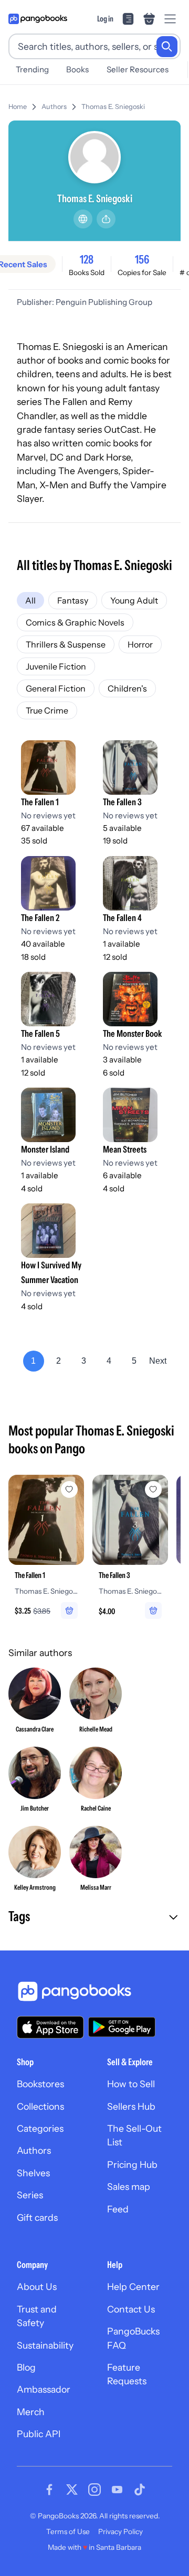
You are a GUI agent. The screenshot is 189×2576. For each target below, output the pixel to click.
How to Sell (131, 2084)
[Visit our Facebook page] (49, 2490)
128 (87, 259)
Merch (31, 2412)
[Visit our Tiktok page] (140, 2490)
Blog (26, 2367)
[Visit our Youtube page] (117, 2490)
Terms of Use (68, 2531)
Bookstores (40, 2084)
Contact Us (131, 2309)
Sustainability (45, 2345)
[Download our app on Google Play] (122, 2027)
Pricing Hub (132, 2164)
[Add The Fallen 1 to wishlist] (69, 1489)
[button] (94, 1917)
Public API (39, 2434)
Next (158, 1361)
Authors (54, 107)
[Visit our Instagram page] (94, 2490)
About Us (37, 2287)
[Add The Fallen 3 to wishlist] (153, 1489)
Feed (118, 2209)
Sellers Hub (131, 2106)
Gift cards (37, 2217)
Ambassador (44, 2389)
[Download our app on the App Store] (50, 2027)
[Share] (106, 219)
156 (142, 259)
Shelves (33, 2173)
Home (18, 107)
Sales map (129, 2186)
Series (30, 2195)
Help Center (133, 2287)
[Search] (167, 47)
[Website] (83, 219)
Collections (40, 2106)
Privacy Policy (120, 2531)
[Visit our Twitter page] (72, 2490)
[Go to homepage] (38, 19)
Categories (40, 2128)
